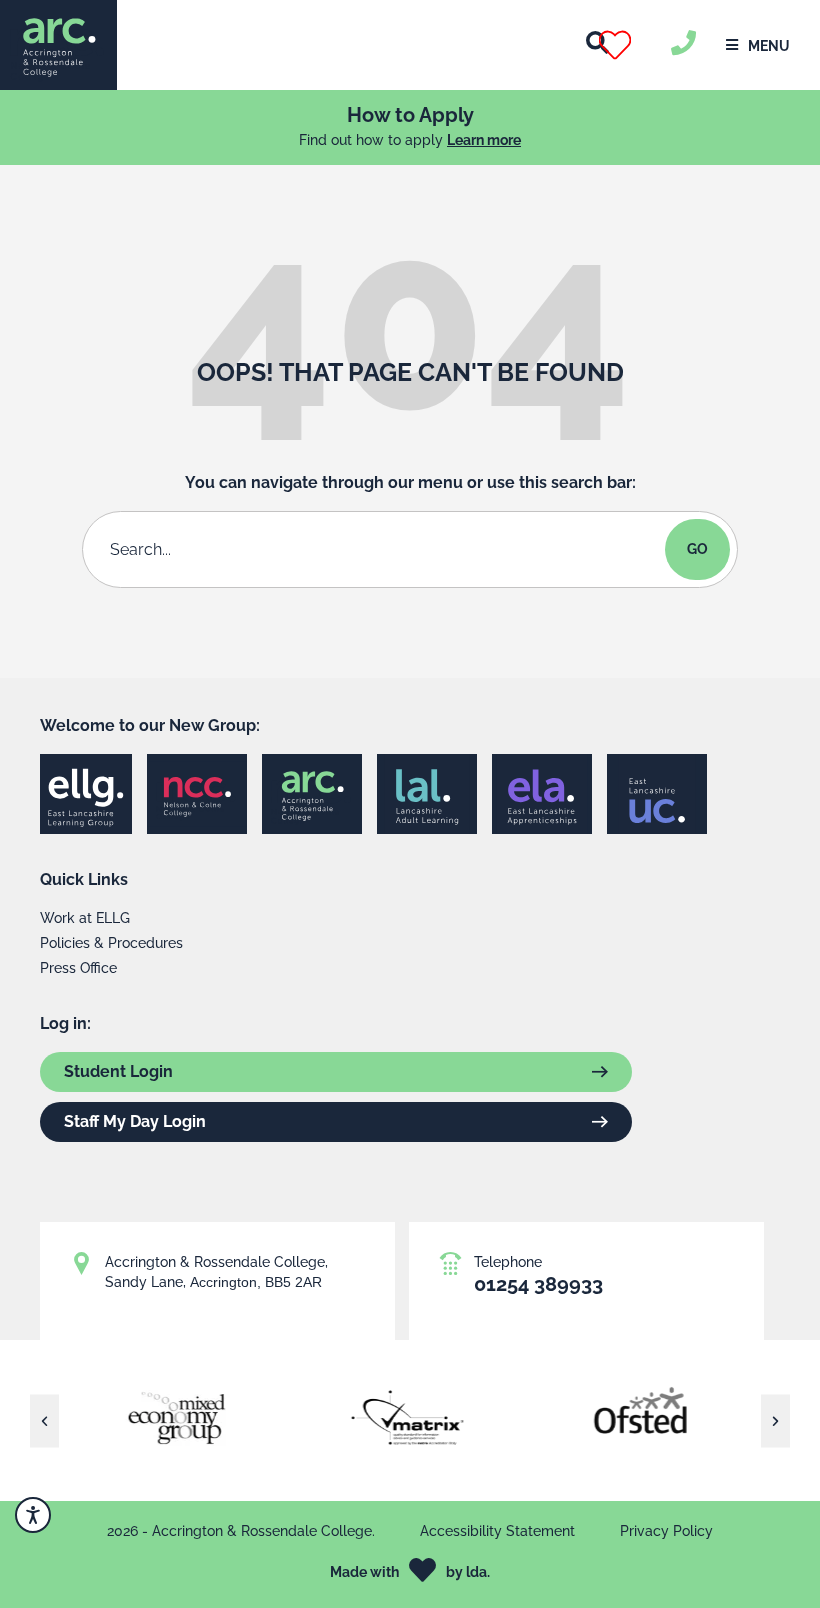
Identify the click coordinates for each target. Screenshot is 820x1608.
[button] (639, 45)
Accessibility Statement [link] (497, 1531)
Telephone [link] (508, 1262)
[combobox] (377, 549)
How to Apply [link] (410, 115)
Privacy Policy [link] (666, 1531)
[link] (58, 45)
